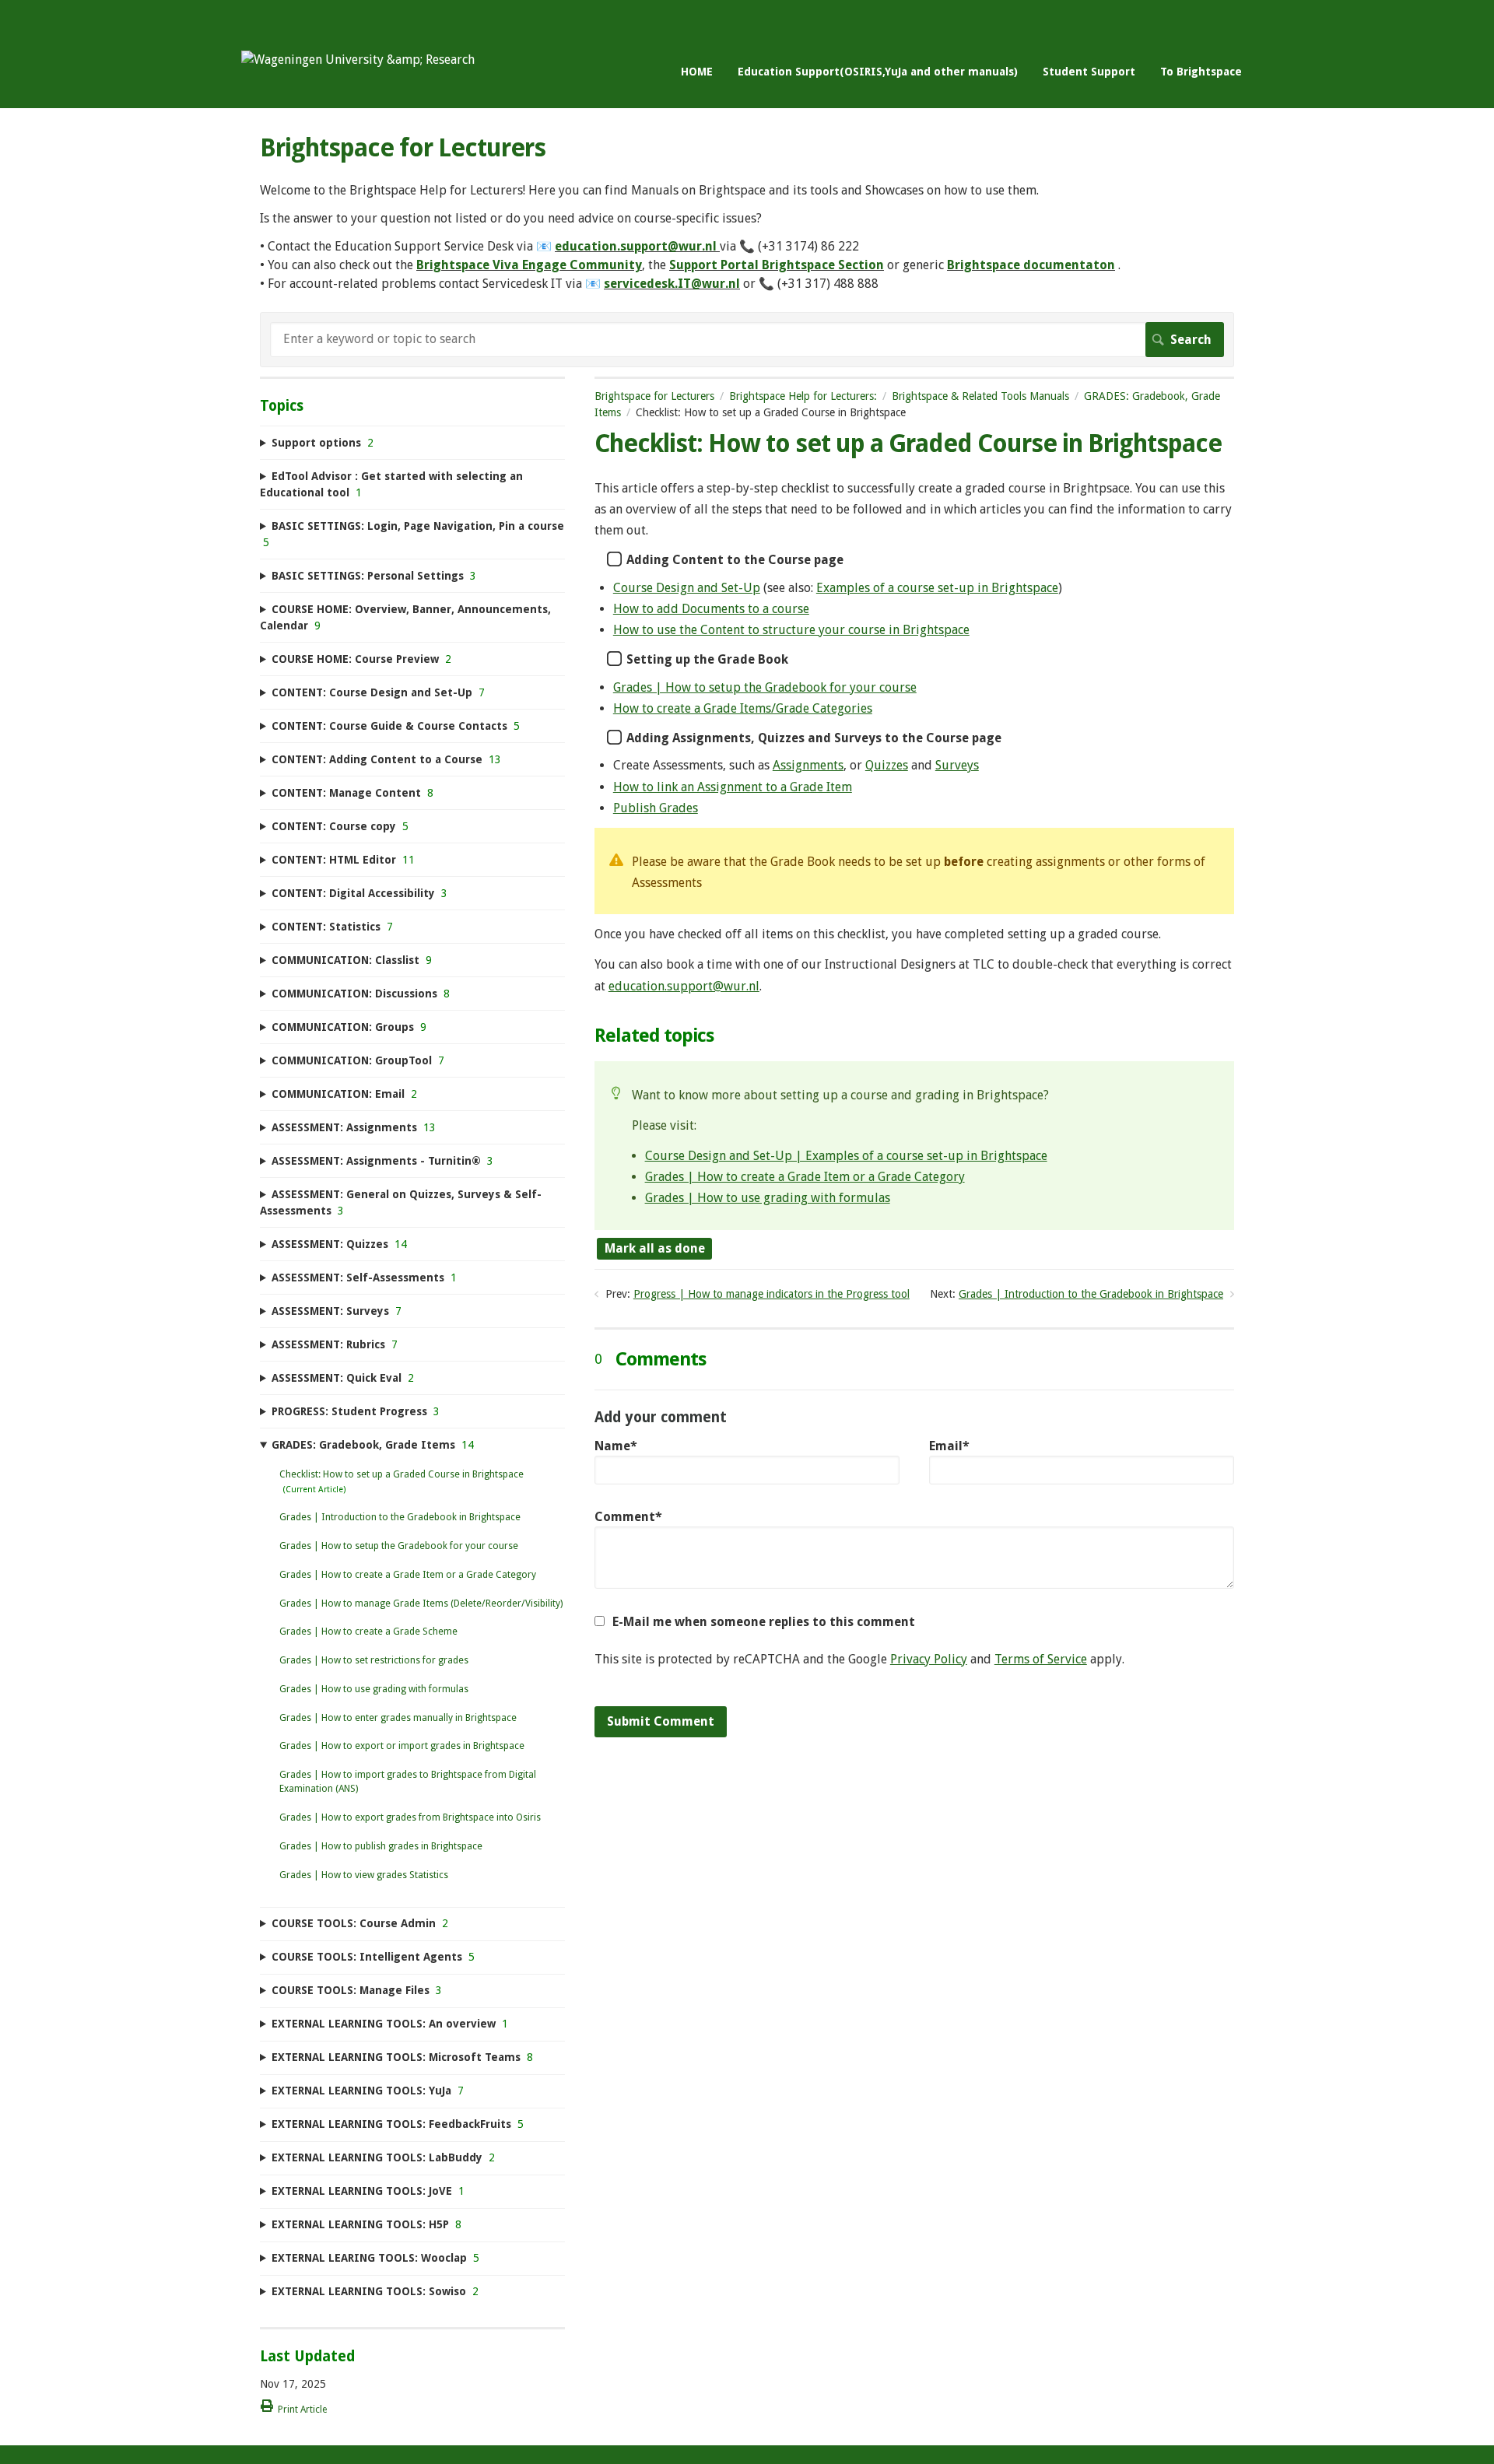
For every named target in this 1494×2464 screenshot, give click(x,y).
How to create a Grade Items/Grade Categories (743, 708)
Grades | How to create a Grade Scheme (368, 1632)
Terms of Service (1041, 1659)
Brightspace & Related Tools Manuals (980, 396)
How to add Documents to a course (711, 609)
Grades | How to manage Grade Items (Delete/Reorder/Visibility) (421, 1604)
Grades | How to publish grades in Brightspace (381, 1846)
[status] (914, 871)
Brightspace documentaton (1031, 265)
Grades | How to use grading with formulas (768, 1198)
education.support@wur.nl (636, 246)
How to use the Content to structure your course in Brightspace (791, 630)
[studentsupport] (358, 60)
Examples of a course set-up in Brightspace (937, 588)
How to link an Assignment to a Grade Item (733, 787)
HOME (697, 72)
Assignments (808, 765)
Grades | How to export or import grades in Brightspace (402, 1746)
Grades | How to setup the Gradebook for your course (765, 687)
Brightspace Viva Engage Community (529, 265)
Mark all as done (655, 1248)
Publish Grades (656, 808)
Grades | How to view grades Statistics (364, 1875)
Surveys (957, 765)
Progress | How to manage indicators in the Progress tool (772, 1294)
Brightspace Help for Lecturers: (803, 396)
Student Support (1089, 72)
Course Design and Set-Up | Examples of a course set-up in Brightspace (846, 1156)
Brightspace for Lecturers (654, 396)
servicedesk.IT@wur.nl (672, 284)
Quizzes (887, 765)
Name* (616, 1446)
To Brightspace (1201, 72)
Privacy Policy (929, 1659)
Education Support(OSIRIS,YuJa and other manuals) (878, 72)
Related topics (654, 1036)
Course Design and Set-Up (687, 588)
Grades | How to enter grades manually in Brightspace (398, 1718)
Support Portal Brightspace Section (777, 265)
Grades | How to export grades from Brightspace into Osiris (410, 1817)
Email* (949, 1446)
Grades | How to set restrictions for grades (374, 1660)
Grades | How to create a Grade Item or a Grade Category (805, 1177)
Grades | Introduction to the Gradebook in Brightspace (1091, 1294)
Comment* (628, 1517)
